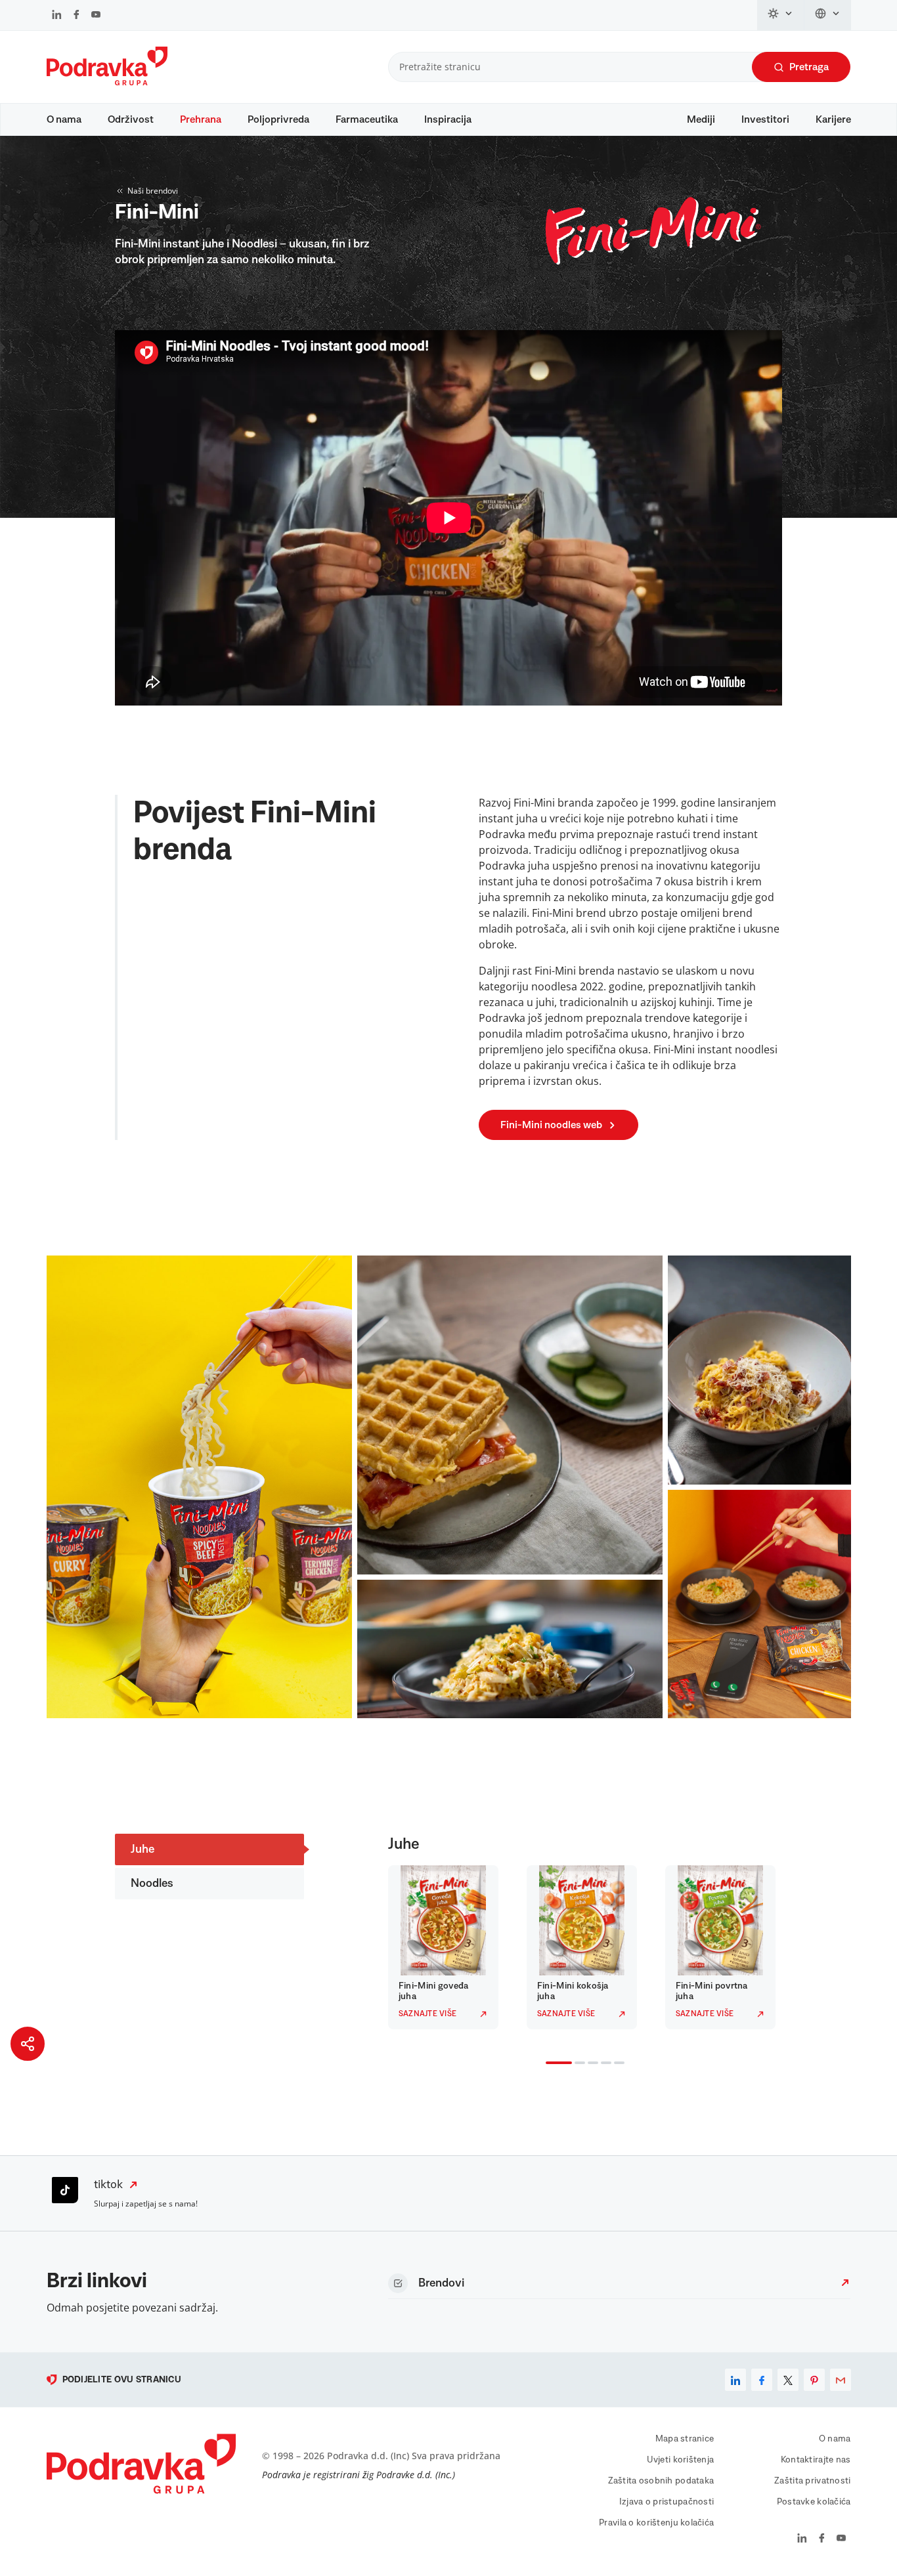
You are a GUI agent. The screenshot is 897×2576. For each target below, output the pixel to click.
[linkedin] (735, 2380)
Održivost (131, 119)
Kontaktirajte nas (816, 2460)
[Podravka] (107, 82)
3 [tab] (590, 2064)
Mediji (701, 119)
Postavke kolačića (814, 2502)
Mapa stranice (685, 2439)
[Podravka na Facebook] (77, 16)
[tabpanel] (447, 1947)
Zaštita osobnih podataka (661, 2481)
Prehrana (201, 119)
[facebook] (762, 2380)
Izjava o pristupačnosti (667, 2502)
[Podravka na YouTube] (96, 16)
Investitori (765, 119)
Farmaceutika (367, 119)
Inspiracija (448, 119)
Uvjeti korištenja (681, 2460)
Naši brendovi (153, 191)
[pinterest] (814, 2380)
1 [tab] (548, 2064)
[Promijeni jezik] (828, 15)
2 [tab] (577, 2064)
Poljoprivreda (278, 119)
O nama (64, 119)
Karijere (833, 119)
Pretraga (809, 67)
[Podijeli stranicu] (28, 2044)
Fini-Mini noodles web (551, 1125)
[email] (841, 2380)
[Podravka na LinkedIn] (57, 16)
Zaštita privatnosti (812, 2481)
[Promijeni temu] (781, 15)
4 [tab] (603, 2064)
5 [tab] (617, 2064)
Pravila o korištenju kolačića (656, 2523)
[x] (788, 2380)
